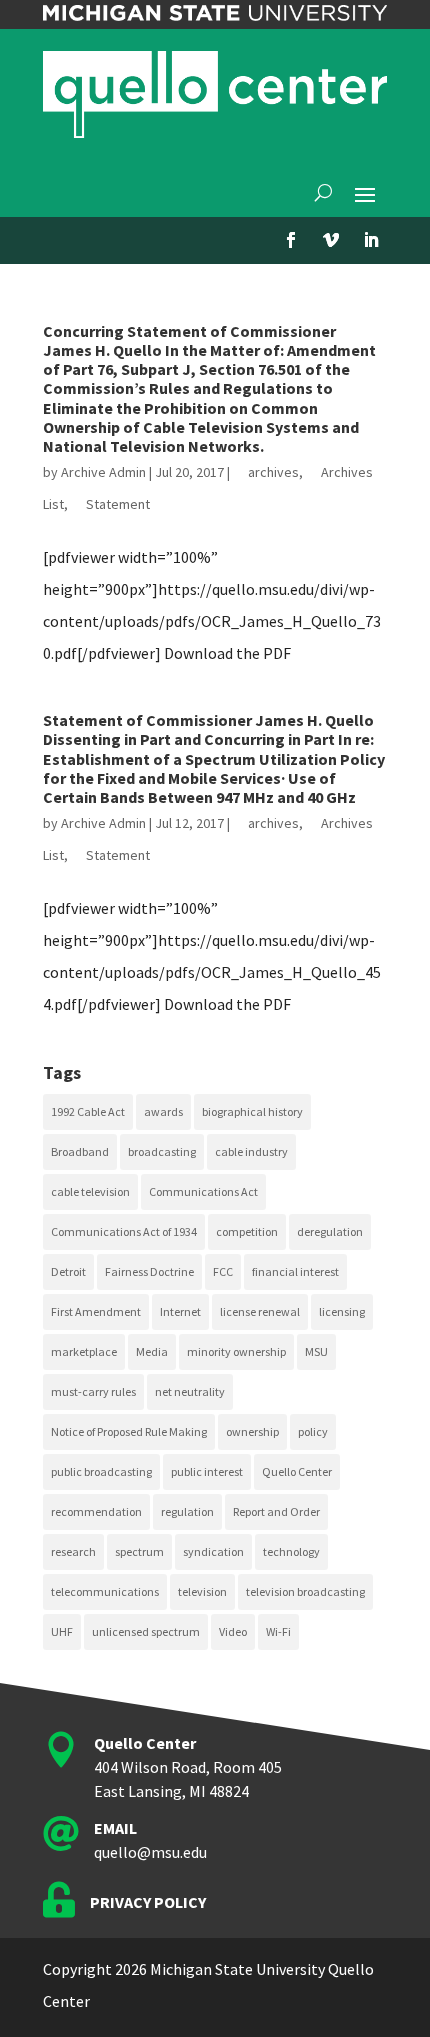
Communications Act (203, 1191)
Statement (118, 504)
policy (313, 1431)
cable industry (251, 1151)
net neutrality (190, 1391)
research (73, 1551)
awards (163, 1111)
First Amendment (96, 1311)
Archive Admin (103, 472)
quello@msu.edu (150, 1852)
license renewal (260, 1311)
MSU (316, 1351)
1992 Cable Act (88, 1111)
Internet (180, 1311)
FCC (223, 1271)
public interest (207, 1471)
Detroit (68, 1271)
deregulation (330, 1231)
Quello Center (297, 1471)
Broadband (80, 1151)
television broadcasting (305, 1591)
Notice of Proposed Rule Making (129, 1431)
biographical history (252, 1111)
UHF (62, 1631)
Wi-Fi (278, 1631)
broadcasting (162, 1151)
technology (291, 1551)
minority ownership (236, 1351)
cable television (90, 1191)
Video (233, 1631)
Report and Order (276, 1511)
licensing (342, 1311)
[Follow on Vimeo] (331, 240)
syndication (213, 1551)
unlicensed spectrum (146, 1631)
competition (247, 1231)
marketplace (84, 1351)
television (202, 1591)
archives (273, 472)
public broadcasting (101, 1471)
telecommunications (105, 1591)
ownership (252, 1431)
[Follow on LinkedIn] (371, 240)
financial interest (295, 1271)
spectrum (139, 1551)
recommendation (96, 1511)
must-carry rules (93, 1391)
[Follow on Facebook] (291, 240)
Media (152, 1351)
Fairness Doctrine (149, 1271)
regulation (187, 1511)
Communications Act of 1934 (124, 1231)
